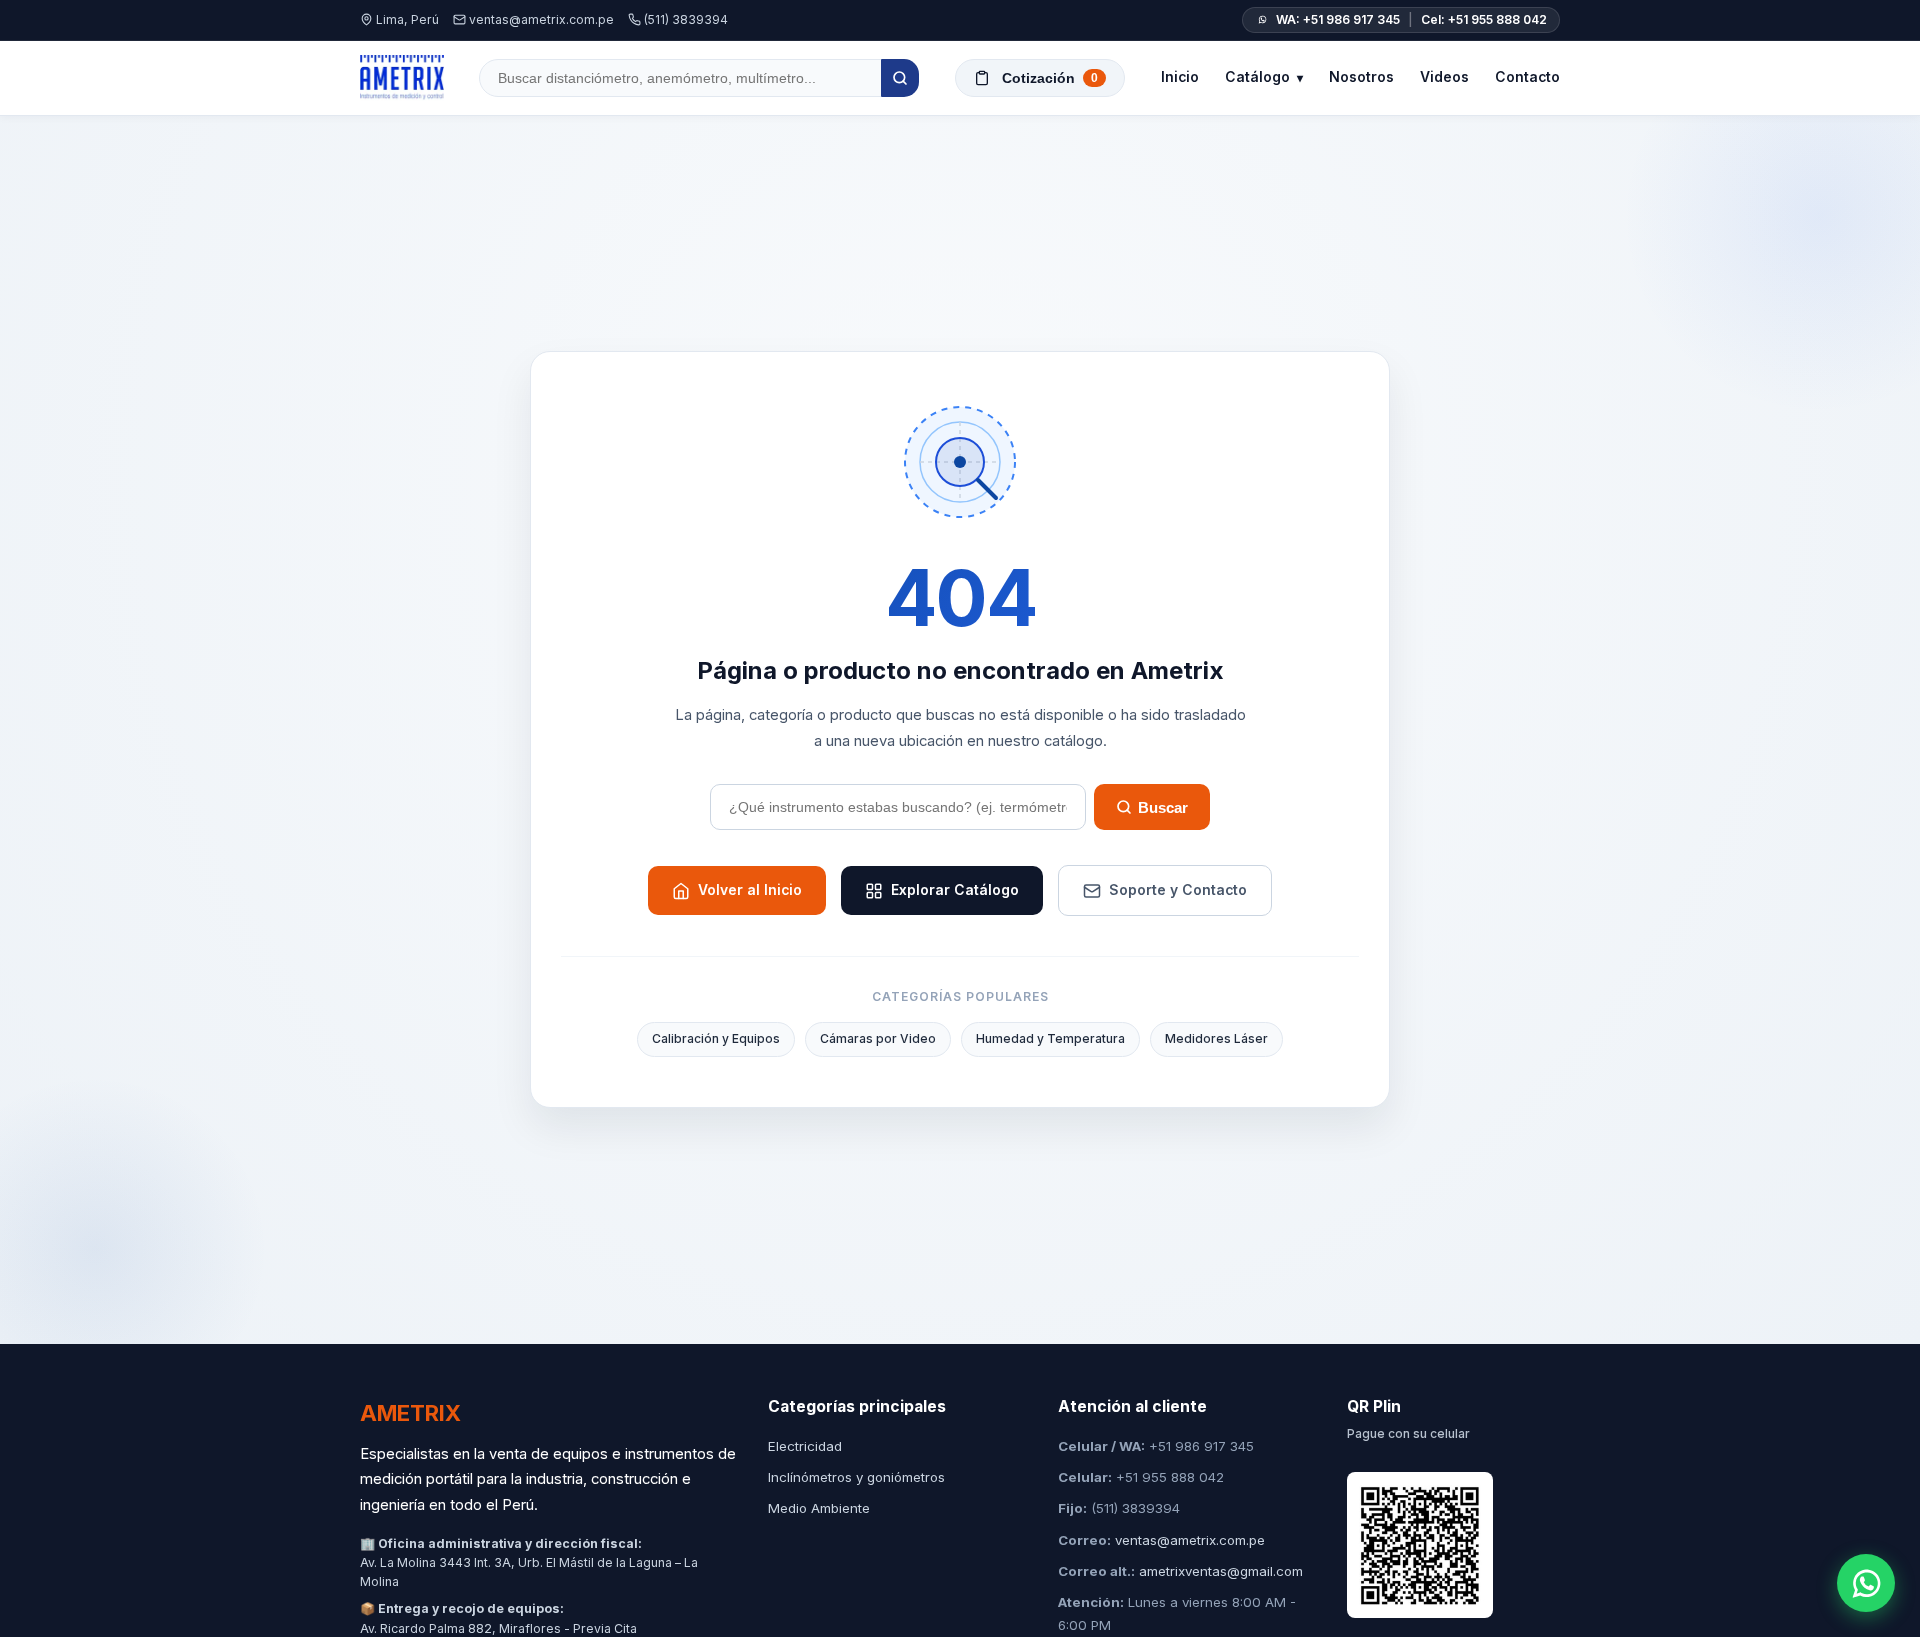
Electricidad (805, 1446)
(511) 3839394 (686, 19)
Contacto (1527, 77)
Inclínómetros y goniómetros (856, 1477)
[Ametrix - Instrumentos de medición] (402, 78)
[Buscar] (900, 78)
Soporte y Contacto (1178, 890)
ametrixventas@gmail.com (1221, 1571)
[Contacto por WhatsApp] (1866, 1583)
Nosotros (1361, 77)
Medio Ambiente (819, 1508)
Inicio (1180, 77)
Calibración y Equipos (716, 1038)
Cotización (1050, 78)
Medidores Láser (1216, 1038)
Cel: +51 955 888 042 (1484, 19)
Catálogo (1264, 77)
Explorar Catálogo (955, 890)
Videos (1444, 77)
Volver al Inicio (750, 890)
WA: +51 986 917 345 (1338, 19)
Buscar (1163, 807)
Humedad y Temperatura (1050, 1038)
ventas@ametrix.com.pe (541, 19)
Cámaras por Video (878, 1038)
